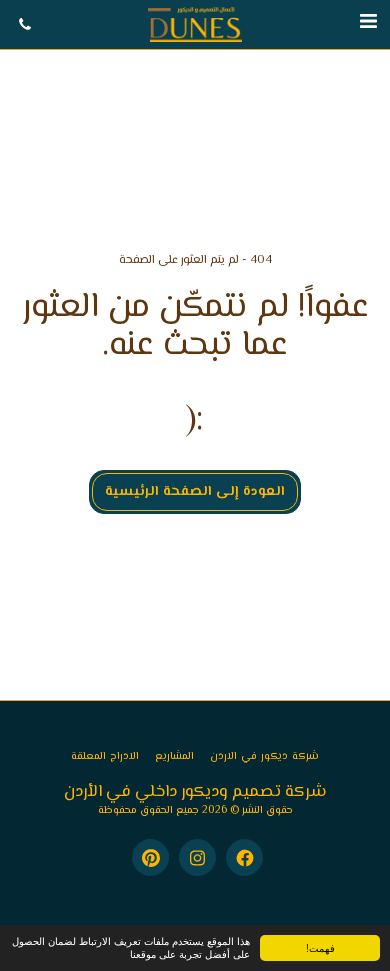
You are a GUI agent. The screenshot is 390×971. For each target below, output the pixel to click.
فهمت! (320, 947)
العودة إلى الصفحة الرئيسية (195, 492)
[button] (368, 23)
